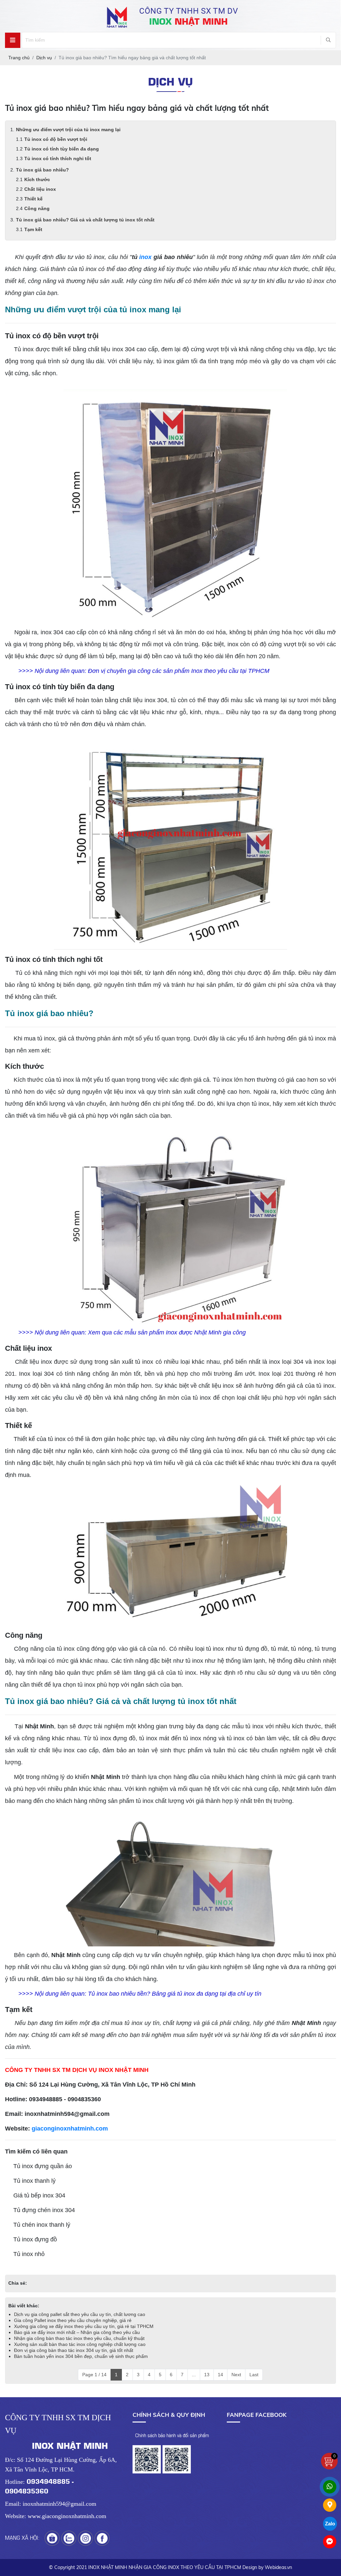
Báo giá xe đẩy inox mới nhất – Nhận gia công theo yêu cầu (77, 2332)
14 (220, 2375)
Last (254, 2375)
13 (207, 2375)
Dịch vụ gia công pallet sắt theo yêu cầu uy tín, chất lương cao (80, 2314)
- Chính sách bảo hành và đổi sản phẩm (171, 2435)
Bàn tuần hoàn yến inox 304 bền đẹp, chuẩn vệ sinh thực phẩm (81, 2356)
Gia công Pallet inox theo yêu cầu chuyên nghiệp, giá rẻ (73, 2320)
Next (236, 2375)
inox (145, 257)
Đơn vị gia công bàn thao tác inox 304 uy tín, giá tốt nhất (74, 2350)
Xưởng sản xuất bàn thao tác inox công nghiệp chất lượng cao (80, 2344)
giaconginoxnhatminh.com (70, 2129)
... (194, 2375)
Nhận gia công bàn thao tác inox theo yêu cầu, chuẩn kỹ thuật (79, 2338)
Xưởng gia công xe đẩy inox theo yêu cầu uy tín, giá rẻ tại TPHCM (84, 2326)
